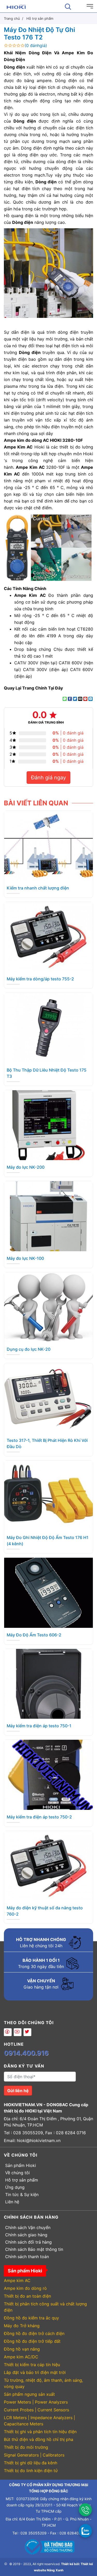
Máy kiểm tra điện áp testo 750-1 (39, 1726)
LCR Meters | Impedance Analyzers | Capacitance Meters (39, 2421)
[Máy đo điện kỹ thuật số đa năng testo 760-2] (48, 1865)
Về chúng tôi (17, 2173)
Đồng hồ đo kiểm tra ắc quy (31, 2318)
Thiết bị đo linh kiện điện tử (31, 2471)
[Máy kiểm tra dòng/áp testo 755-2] (48, 936)
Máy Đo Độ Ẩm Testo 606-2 (34, 1635)
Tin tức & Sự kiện (22, 2194)
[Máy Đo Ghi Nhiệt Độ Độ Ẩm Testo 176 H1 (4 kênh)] (48, 1495)
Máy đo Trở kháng (22, 2326)
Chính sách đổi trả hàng (28, 2242)
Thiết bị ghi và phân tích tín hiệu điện (40, 2432)
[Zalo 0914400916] (85, 2531)
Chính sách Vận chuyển (28, 2227)
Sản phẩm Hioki (21, 2165)
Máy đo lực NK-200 (26, 1167)
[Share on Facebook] (70, 699)
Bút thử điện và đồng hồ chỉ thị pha (39, 2439)
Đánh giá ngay (48, 778)
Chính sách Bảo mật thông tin (34, 2249)
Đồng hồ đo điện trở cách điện (34, 2333)
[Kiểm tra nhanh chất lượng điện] (48, 845)
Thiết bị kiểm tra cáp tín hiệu (32, 2365)
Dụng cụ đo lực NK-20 (29, 1349)
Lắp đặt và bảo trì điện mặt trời (35, 2372)
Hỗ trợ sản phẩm (22, 2180)
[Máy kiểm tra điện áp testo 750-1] (48, 1683)
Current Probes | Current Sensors (36, 2410)
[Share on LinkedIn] (91, 699)
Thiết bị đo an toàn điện (27, 2296)
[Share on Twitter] (75, 699)
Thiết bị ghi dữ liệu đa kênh (31, 2463)
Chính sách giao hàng (26, 2235)
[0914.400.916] (85, 2510)
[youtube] (18, 2032)
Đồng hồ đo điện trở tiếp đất (32, 2341)
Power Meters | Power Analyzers (36, 2402)
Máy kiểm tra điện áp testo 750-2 (39, 1817)
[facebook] (8, 2032)
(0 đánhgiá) (36, 45)
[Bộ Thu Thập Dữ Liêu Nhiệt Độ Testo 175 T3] (48, 1027)
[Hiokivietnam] (16, 6)
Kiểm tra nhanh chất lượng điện (38, 888)
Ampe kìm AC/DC (21, 2357)
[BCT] (49, 2546)
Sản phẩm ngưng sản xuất (29, 2394)
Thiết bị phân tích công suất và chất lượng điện (45, 2307)
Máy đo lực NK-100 (25, 1258)
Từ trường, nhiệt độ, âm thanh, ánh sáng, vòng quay (43, 2383)
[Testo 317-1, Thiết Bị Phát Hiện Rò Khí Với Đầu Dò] (48, 1398)
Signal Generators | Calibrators (34, 2455)
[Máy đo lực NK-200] (48, 1125)
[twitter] (27, 2032)
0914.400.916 (26, 2053)
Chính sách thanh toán (27, 2257)
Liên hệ (12, 2202)
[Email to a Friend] (80, 699)
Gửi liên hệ (18, 2091)
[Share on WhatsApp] (65, 699)
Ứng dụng (15, 2187)
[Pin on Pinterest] (85, 699)
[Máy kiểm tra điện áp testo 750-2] (48, 1774)
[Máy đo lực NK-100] (48, 1216)
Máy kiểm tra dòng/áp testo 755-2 (40, 979)
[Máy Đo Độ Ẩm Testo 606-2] (48, 1592)
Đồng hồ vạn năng (22, 2349)
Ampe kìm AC (17, 2280)
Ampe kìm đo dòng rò (25, 2288)
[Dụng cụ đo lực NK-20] (48, 1307)
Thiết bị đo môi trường (26, 2447)
